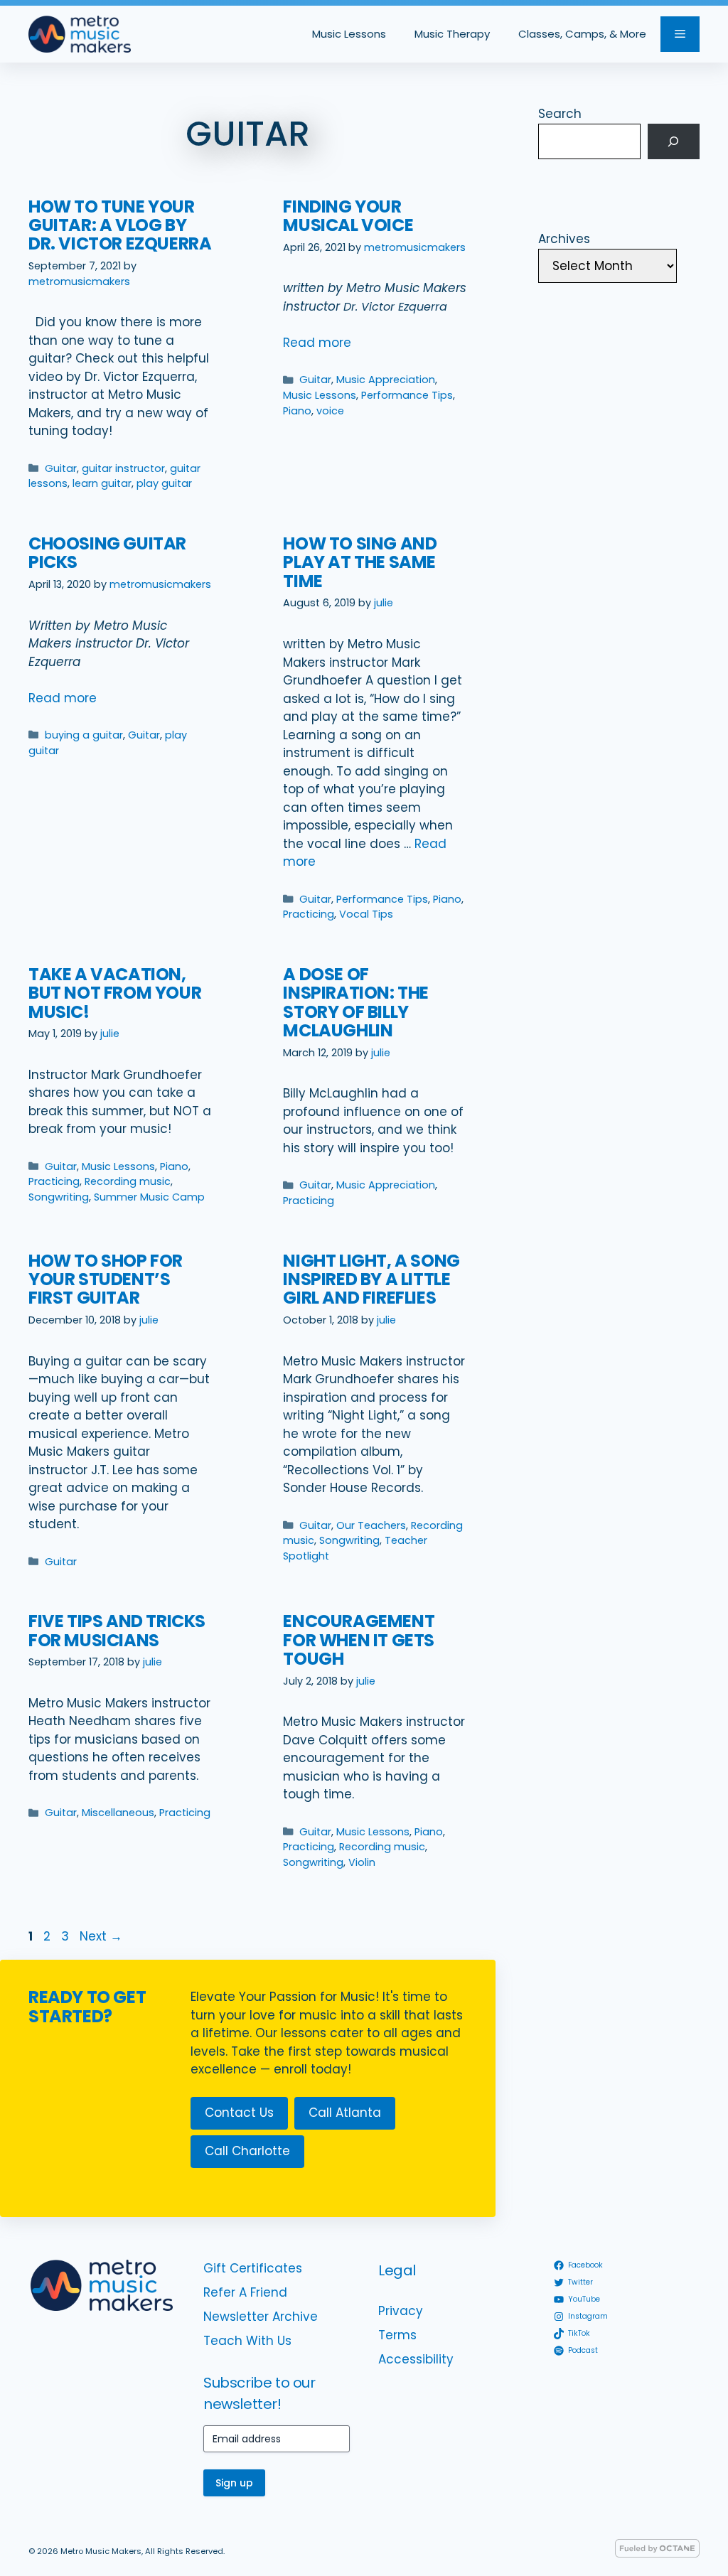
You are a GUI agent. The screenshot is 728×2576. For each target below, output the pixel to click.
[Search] (674, 142)
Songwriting (59, 1197)
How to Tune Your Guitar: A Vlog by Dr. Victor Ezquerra (120, 225)
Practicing (309, 914)
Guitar (61, 468)
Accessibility (416, 2359)
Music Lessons (349, 34)
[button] (680, 34)
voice (330, 411)
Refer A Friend (245, 2292)
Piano (297, 411)
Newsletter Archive (261, 2317)
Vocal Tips (366, 914)
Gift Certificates (253, 2268)
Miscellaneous (118, 1813)
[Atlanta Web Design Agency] (657, 2554)
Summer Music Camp (149, 1197)
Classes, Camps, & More (582, 34)
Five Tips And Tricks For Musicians (117, 1630)
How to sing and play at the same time (360, 562)
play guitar (164, 483)
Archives (564, 239)
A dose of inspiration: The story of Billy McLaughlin (356, 1002)
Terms (397, 2335)
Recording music (128, 1181)
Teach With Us (247, 2341)
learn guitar (102, 483)
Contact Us (239, 2113)
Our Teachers (371, 1525)
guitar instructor (123, 468)
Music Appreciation (386, 380)
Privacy (401, 2311)
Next (101, 1936)
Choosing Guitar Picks (107, 553)
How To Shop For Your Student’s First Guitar (106, 1279)
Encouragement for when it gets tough (359, 1640)
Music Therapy (452, 34)
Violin (362, 1862)
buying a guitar (84, 735)
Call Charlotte (247, 2151)
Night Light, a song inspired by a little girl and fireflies (371, 1279)
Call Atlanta (345, 2113)
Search (560, 114)
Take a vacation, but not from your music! (115, 993)
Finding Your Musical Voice (348, 216)
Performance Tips (407, 395)
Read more (317, 343)
